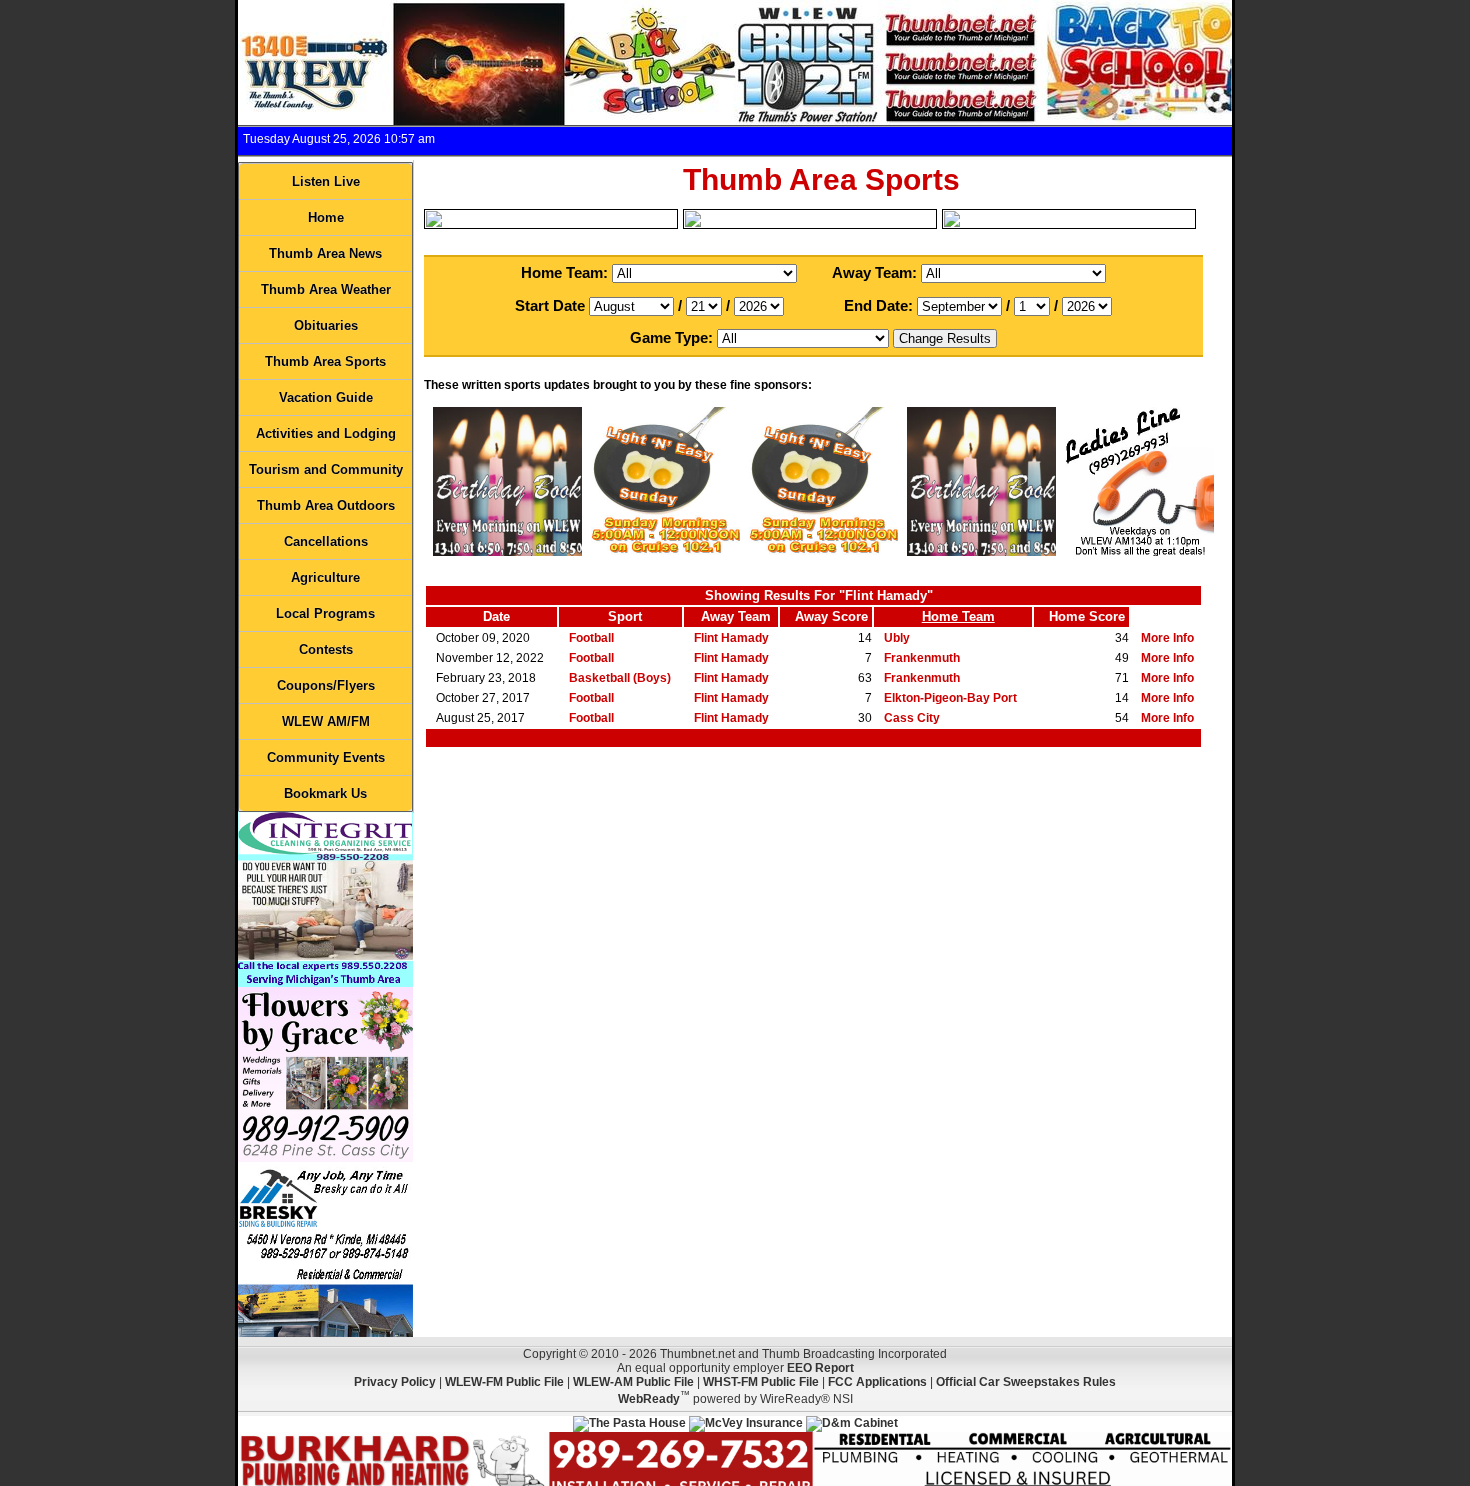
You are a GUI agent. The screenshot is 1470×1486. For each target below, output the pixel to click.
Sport (625, 616)
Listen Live (326, 181)
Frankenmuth (922, 658)
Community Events (326, 757)
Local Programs (325, 613)
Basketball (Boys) (620, 678)
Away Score (831, 616)
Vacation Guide (326, 397)
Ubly (897, 638)
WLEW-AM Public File (633, 1382)
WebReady (649, 1399)
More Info (1167, 638)
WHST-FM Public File (761, 1382)
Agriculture (325, 577)
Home (326, 217)
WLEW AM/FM (326, 721)
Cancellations (326, 541)
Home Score (1087, 616)
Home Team (958, 616)
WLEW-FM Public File (504, 1382)
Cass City (912, 718)
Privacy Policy (395, 1382)
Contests (326, 649)
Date (496, 616)
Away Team (736, 616)
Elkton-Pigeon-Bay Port (950, 698)
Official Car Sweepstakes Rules (1026, 1382)
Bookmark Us (325, 793)
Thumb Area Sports (325, 361)
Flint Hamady (731, 638)
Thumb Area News (325, 253)
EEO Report (820, 1368)
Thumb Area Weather (326, 289)
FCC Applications (877, 1382)
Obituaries (326, 325)
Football (591, 638)
